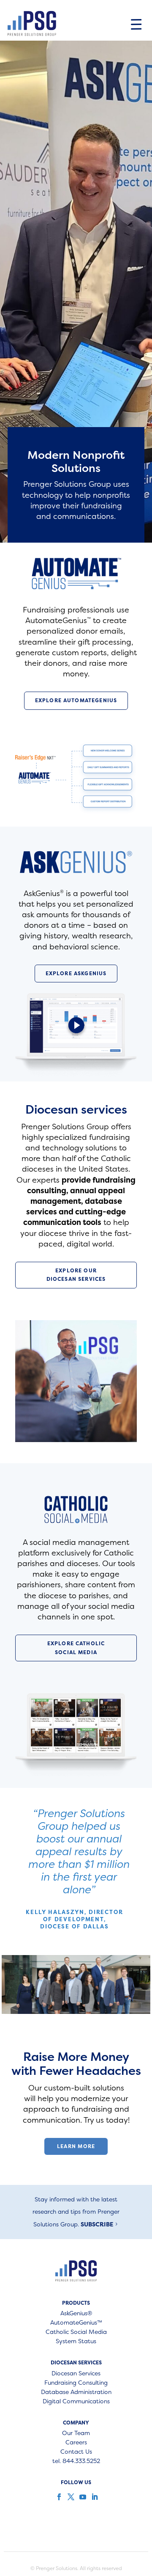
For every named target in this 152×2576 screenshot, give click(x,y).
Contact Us (76, 2452)
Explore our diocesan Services (76, 1275)
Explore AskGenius (76, 973)
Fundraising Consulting (76, 2383)
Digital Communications (76, 2402)
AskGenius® (76, 2314)
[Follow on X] (70, 2497)
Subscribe (97, 2224)
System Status (76, 2342)
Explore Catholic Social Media (76, 1648)
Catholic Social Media (76, 2332)
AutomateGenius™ (76, 2323)
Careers (76, 2443)
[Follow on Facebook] (58, 2497)
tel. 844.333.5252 (76, 2461)
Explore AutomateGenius (76, 700)
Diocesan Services (76, 2374)
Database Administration (76, 2392)
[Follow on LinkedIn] (94, 2497)
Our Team (76, 2433)
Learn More (76, 2146)
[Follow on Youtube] (82, 2497)
